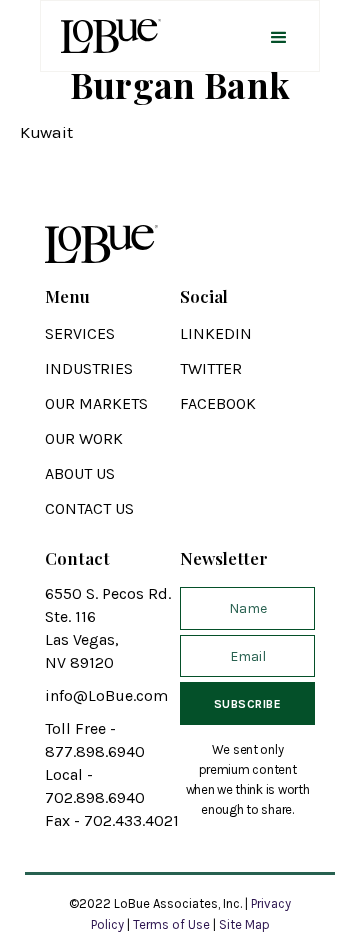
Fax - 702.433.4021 (112, 820)
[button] (279, 36)
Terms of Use (171, 924)
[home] (106, 36)
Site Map (244, 924)
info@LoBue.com (106, 695)
